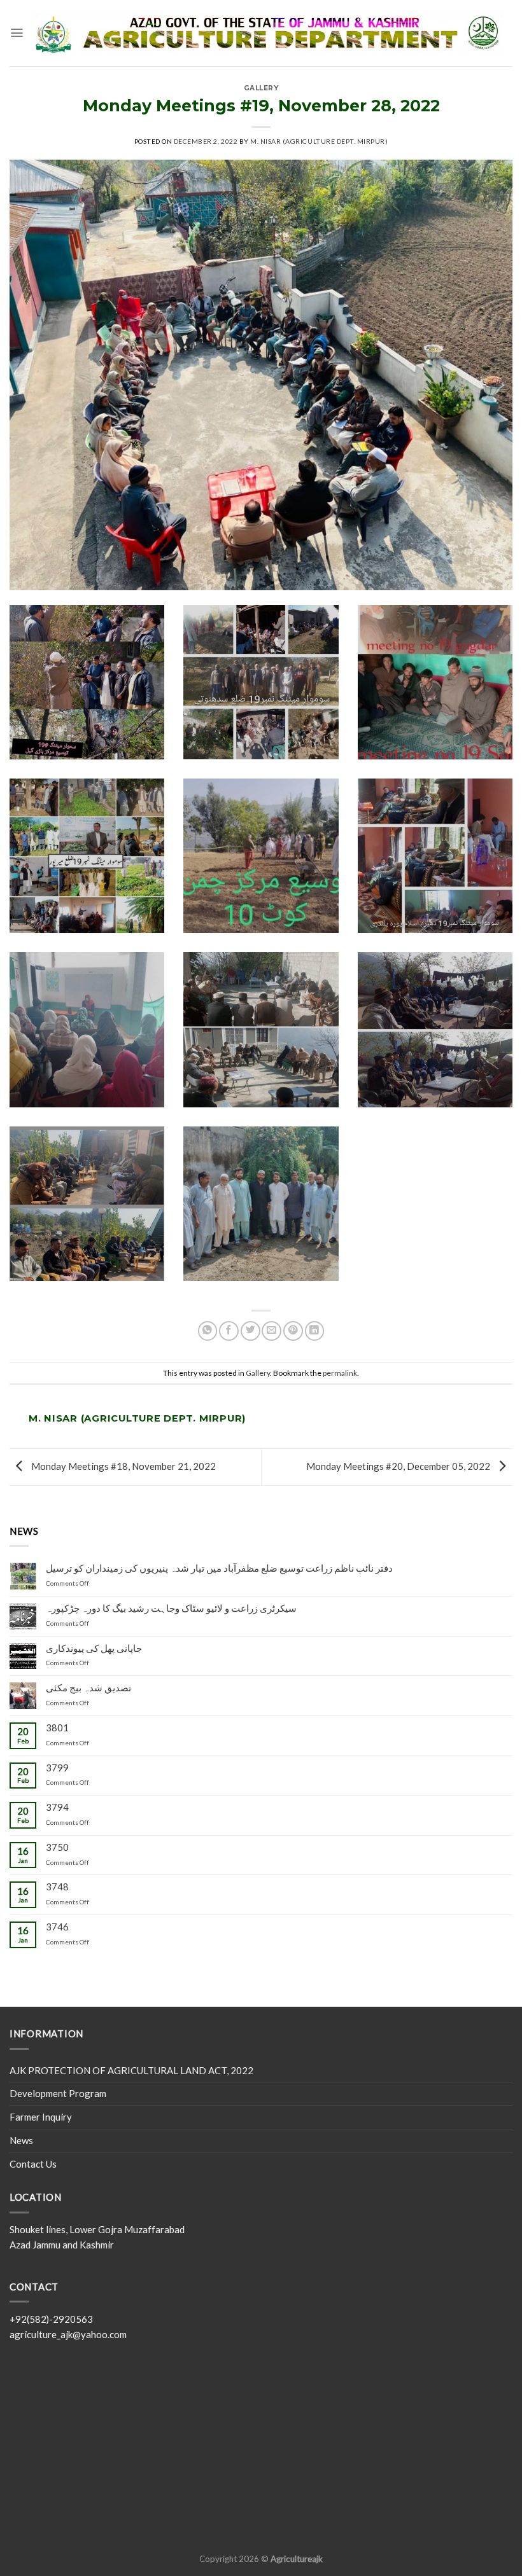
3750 (57, 1847)
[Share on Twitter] (250, 1331)
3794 (57, 1807)
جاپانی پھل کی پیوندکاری (94, 1648)
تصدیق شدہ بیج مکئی (88, 1688)
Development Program (58, 2093)
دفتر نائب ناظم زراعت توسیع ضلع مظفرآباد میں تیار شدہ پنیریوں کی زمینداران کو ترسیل (219, 1568)
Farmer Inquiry (41, 2117)
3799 (57, 1768)
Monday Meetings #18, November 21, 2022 (123, 1465)
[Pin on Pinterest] (293, 1331)
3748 (57, 1887)
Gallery (261, 88)
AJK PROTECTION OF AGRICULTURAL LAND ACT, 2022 (131, 2070)
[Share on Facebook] (229, 1331)
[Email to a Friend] (272, 1331)
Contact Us (33, 2164)
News (21, 2140)
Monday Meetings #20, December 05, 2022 (399, 1465)
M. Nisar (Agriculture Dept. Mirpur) (319, 141)
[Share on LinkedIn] (315, 1331)
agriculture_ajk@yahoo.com (68, 2334)
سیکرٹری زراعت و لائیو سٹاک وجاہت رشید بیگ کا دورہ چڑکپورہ (171, 1608)
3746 (57, 1927)
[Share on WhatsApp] (208, 1331)
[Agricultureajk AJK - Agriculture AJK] (268, 33)
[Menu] (17, 33)
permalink (340, 1373)
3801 (57, 1728)
